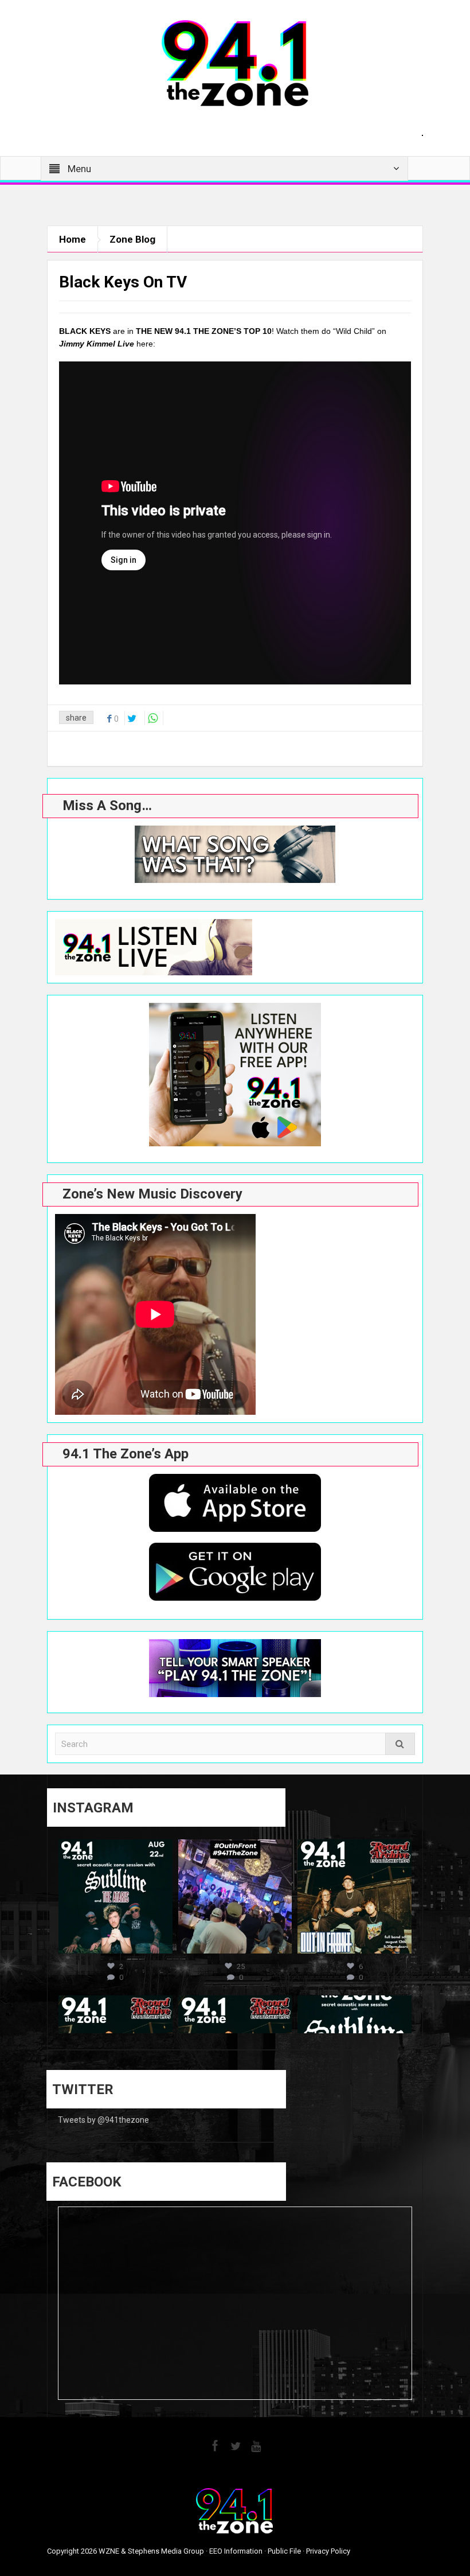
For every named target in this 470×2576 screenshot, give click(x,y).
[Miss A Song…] (235, 854)
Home (73, 239)
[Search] (400, 1744)
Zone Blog (132, 239)
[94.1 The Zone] (235, 63)
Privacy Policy (328, 2551)
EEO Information (236, 2551)
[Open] (115, 1896)
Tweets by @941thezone (103, 2120)
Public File (284, 2551)
